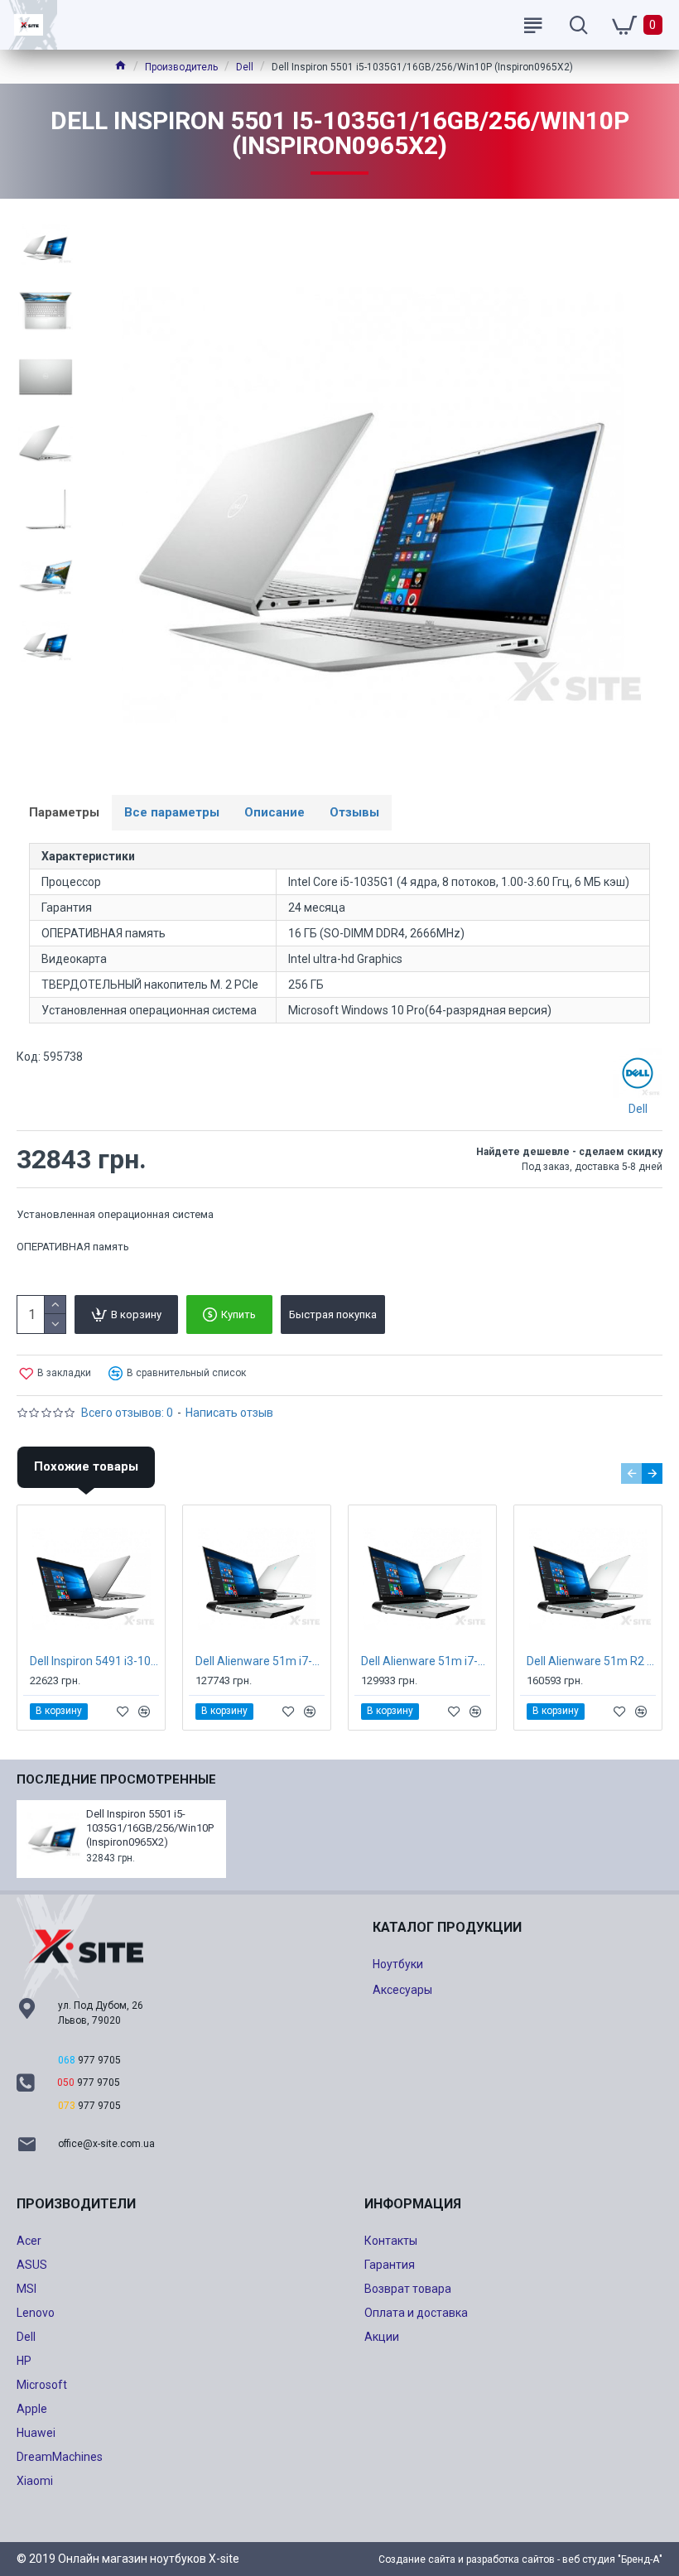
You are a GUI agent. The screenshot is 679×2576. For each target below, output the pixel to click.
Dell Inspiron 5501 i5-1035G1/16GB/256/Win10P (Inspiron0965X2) (150, 1828)
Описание (274, 812)
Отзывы (354, 812)
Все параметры (172, 812)
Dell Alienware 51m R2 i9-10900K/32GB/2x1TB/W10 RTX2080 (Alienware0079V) (591, 1661)
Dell (245, 67)
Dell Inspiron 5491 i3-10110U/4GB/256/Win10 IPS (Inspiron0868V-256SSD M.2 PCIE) (94, 1661)
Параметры (64, 812)
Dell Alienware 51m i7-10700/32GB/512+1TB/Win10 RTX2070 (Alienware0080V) (260, 1661)
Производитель (181, 67)
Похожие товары (86, 1466)
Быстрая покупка (333, 1314)
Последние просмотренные (116, 1779)
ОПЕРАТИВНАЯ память (73, 1247)
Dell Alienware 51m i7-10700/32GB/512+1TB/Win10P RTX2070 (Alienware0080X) (426, 1661)
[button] (631, 1473)
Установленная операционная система (115, 1214)
